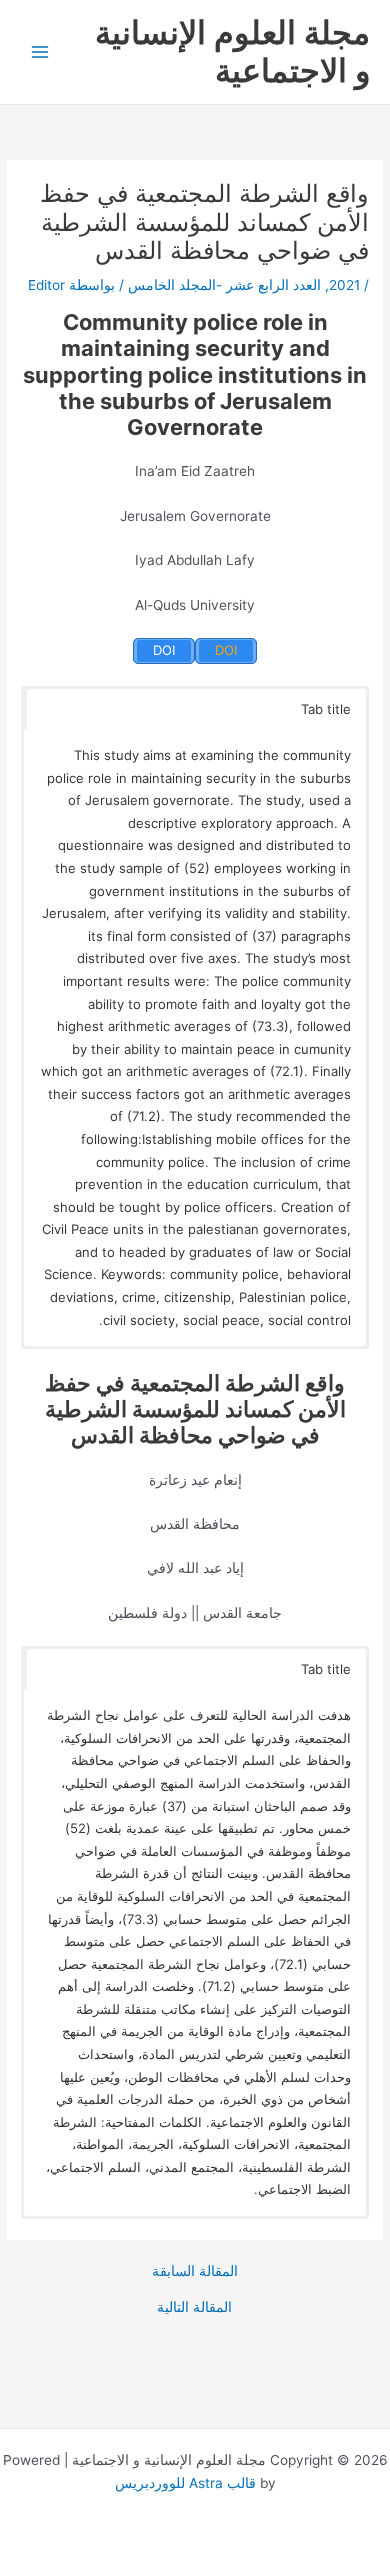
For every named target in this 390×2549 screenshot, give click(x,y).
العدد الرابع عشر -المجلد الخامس (224, 285)
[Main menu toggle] (40, 52)
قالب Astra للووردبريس (185, 2483)
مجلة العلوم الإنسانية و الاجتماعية (232, 51)
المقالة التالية (194, 2308)
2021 (344, 285)
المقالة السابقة (195, 2272)
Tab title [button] (326, 709)
